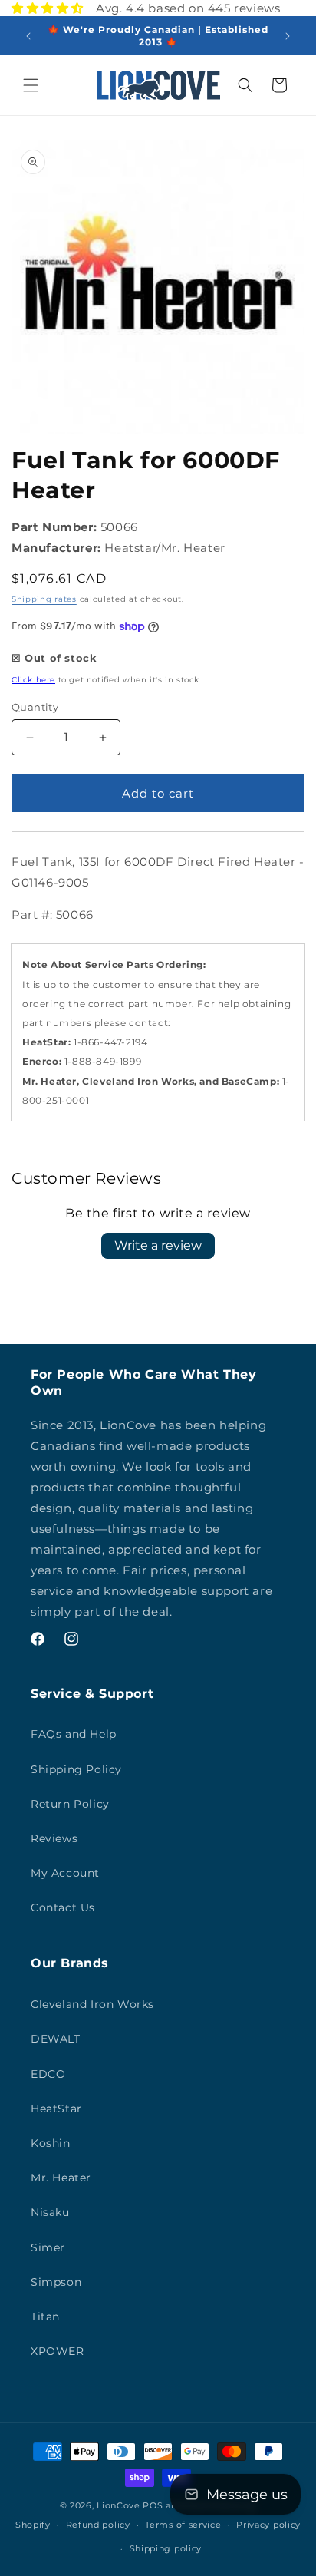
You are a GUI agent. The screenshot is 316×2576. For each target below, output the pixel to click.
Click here (33, 680)
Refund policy (98, 2525)
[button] (31, 85)
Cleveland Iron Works (92, 2004)
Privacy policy (268, 2525)
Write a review (158, 1245)
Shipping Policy (76, 1769)
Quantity (35, 707)
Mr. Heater (61, 2178)
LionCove (118, 2505)
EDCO (48, 2074)
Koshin (51, 2143)
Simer (48, 2247)
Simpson (56, 2282)
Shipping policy (166, 2548)
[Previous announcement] (28, 36)
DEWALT (56, 2039)
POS (153, 2505)
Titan (45, 2317)
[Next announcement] (288, 36)
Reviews (54, 1838)
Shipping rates (44, 599)
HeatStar (56, 2109)
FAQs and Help (74, 1734)
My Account (65, 1873)
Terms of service (183, 2525)
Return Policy (70, 1804)
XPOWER (58, 2351)
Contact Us (63, 1907)
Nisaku (50, 2212)
